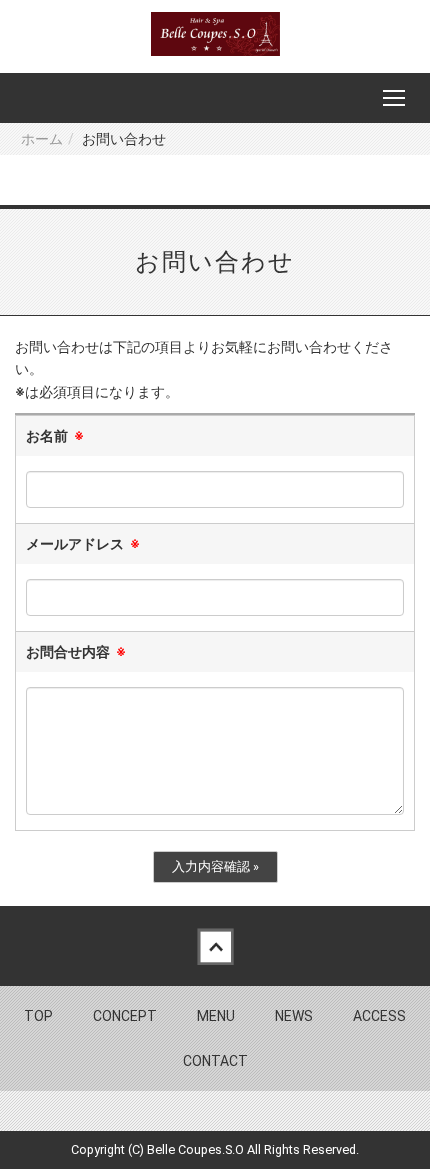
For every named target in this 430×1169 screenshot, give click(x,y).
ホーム (42, 139)
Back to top (215, 946)
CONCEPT (125, 1016)
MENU (216, 1016)
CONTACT (215, 1061)
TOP (38, 1016)
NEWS (294, 1016)
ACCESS (379, 1016)
